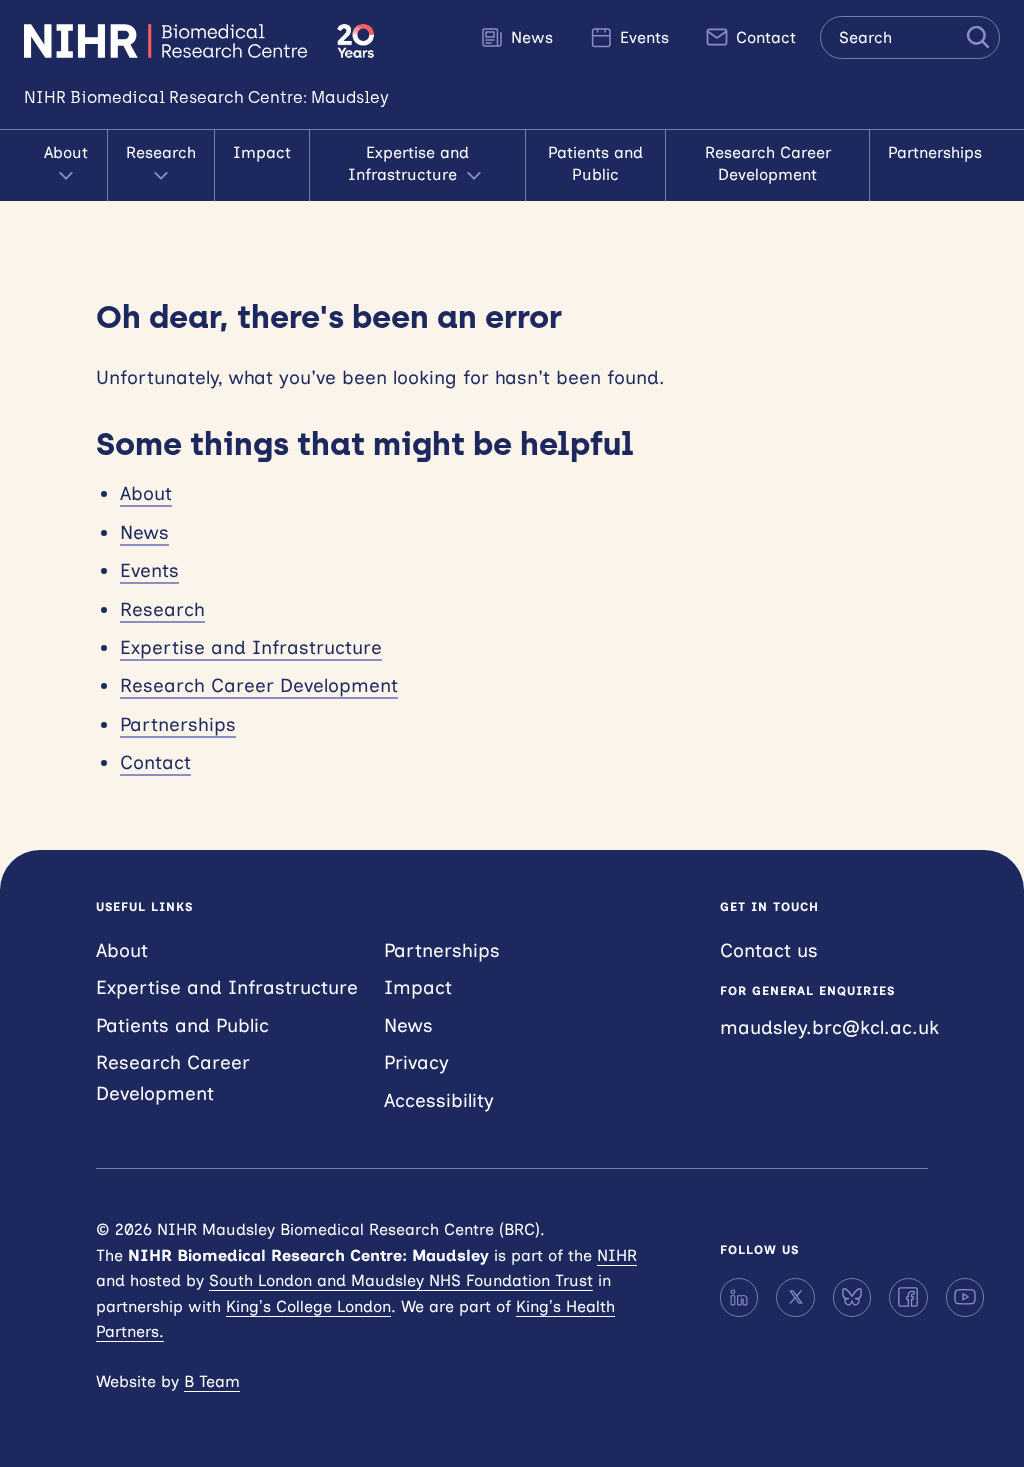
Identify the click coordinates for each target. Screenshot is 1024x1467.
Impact (262, 152)
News (529, 37)
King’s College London (308, 1306)
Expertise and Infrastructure (408, 163)
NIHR (617, 1255)
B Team (212, 1381)
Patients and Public (595, 163)
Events (642, 37)
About (66, 152)
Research (161, 152)
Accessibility (439, 1100)
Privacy (416, 1062)
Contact (763, 37)
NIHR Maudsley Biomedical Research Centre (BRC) (168, 41)
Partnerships (935, 152)
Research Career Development (768, 163)
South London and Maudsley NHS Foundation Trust (401, 1280)
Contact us (769, 950)
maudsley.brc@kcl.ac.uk (829, 1027)
